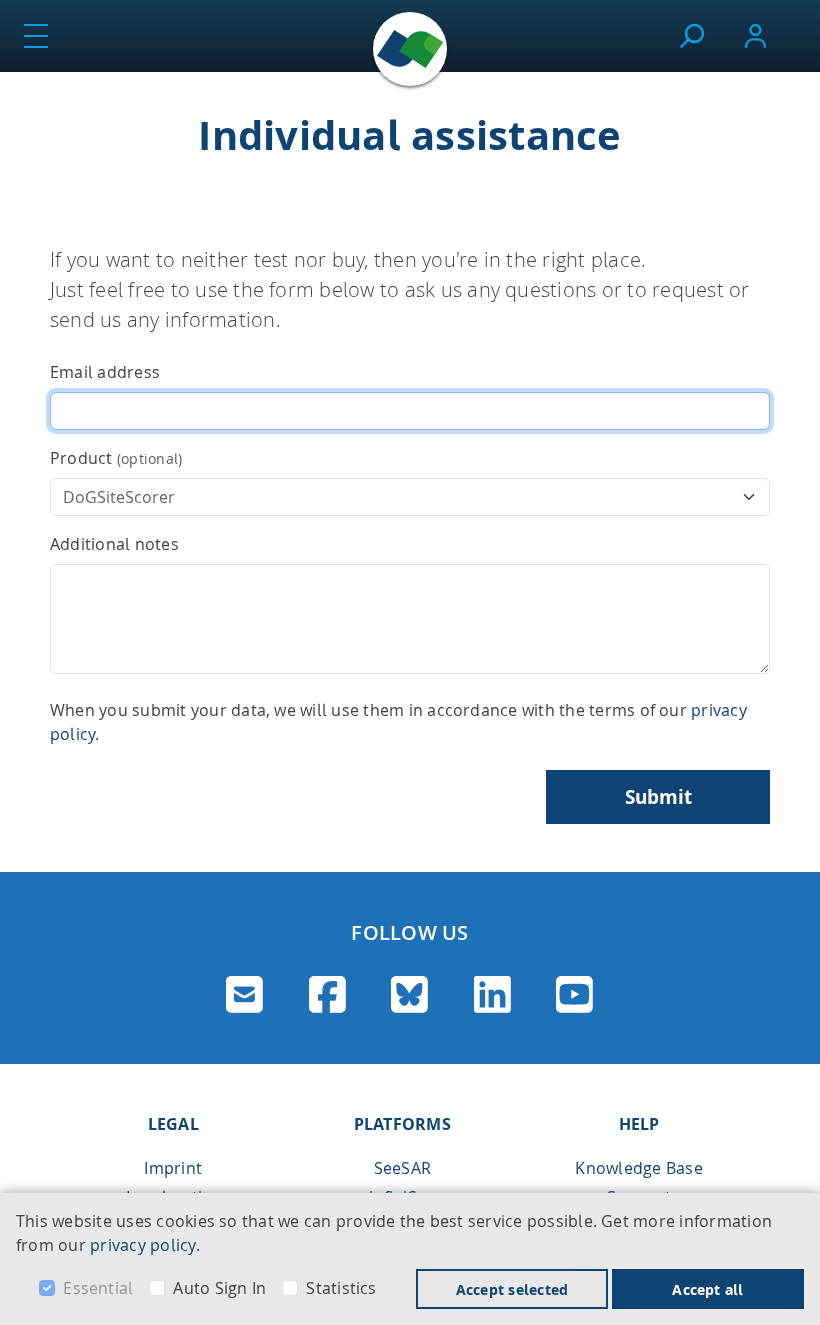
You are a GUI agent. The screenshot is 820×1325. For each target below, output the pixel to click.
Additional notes (114, 544)
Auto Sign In (219, 1288)
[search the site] (691, 36)
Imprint (173, 1168)
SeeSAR (402, 1168)
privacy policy (142, 1245)
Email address (105, 372)
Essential (98, 1288)
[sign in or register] (755, 36)
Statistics (341, 1288)
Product (116, 458)
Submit (658, 797)
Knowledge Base (638, 1168)
